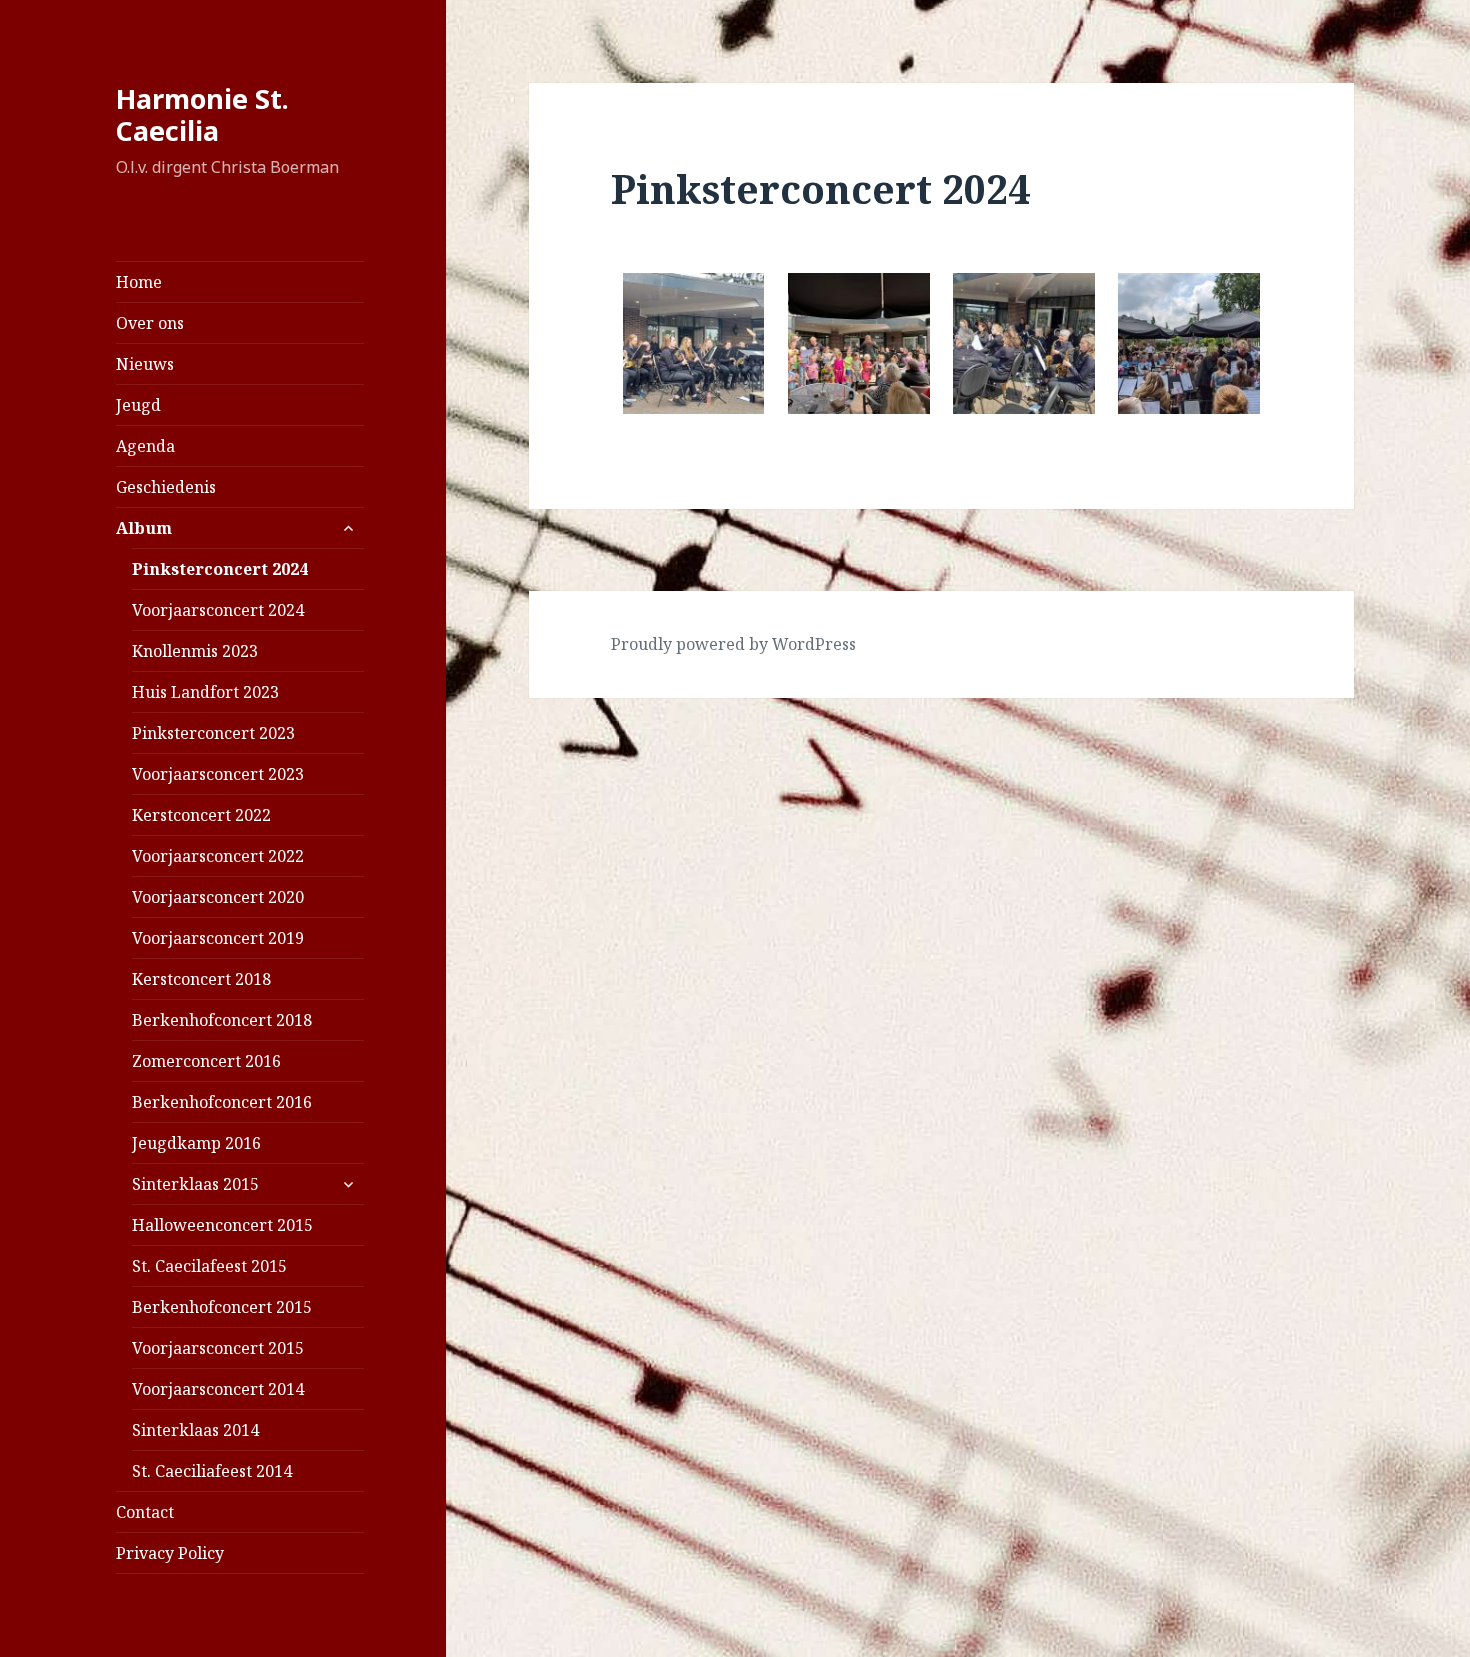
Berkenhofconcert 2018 (222, 1020)
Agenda (145, 446)
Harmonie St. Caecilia (202, 114)
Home (139, 282)
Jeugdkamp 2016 (196, 1143)
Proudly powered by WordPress (733, 644)
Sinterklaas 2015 (195, 1184)
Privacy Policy (170, 1553)
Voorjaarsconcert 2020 (218, 897)
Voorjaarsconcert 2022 (218, 856)
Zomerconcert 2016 (206, 1061)
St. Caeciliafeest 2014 (212, 1471)
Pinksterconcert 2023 (213, 733)
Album (144, 528)
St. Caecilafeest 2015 (209, 1266)
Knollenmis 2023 (195, 651)
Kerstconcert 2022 (201, 815)
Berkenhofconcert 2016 (222, 1102)
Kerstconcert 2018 (201, 979)
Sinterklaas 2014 (195, 1430)
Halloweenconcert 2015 (222, 1225)
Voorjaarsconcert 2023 (218, 774)
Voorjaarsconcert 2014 (218, 1389)
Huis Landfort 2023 (205, 692)
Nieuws (145, 364)
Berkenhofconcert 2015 (222, 1307)
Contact (145, 1512)
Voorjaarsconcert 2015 (218, 1348)
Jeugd (138, 405)
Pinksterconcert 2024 (220, 569)
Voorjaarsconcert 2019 (218, 938)
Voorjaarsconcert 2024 (218, 610)
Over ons (150, 323)
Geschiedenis (166, 487)
